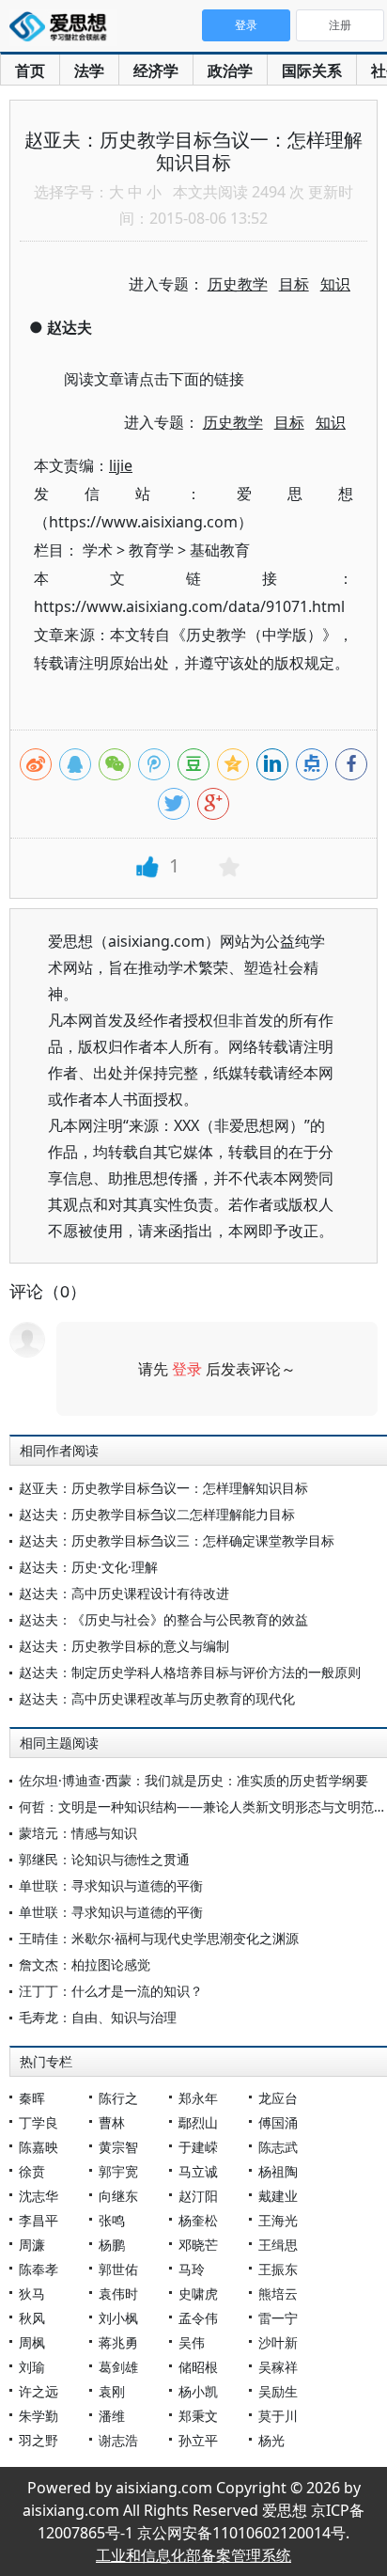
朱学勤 (39, 2416)
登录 (187, 1369)
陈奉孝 (39, 2269)
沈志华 (39, 2196)
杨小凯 (198, 2391)
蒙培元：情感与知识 (78, 1833)
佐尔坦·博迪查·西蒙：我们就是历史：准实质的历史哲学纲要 (193, 1780)
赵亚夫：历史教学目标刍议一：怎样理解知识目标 (163, 1488)
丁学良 (39, 2122)
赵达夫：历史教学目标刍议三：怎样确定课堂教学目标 (177, 1540)
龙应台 (278, 2098)
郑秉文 (198, 2416)
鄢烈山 (198, 2122)
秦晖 (32, 2098)
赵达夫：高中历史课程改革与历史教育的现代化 (157, 1698)
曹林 (112, 2122)
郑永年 (198, 2098)
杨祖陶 (278, 2171)
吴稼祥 (278, 2367)
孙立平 (198, 2440)
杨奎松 (198, 2220)
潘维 (112, 2416)
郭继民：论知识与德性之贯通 (104, 1859)
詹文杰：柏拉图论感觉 (85, 1964)
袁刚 (112, 2391)
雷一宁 (278, 2318)
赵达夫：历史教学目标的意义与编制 (124, 1646)
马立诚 (198, 2171)
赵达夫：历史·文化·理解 (88, 1567)
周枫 (32, 2342)
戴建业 (278, 2196)
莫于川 (278, 2416)
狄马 (32, 2293)
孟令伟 (198, 2318)
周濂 (32, 2245)
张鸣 (112, 2220)
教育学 (151, 550)
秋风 (32, 2318)
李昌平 (39, 2220)
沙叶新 (278, 2342)
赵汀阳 (198, 2196)
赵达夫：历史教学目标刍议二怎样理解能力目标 (157, 1514)
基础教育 (220, 550)
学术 (98, 550)
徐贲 (32, 2171)
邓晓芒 (198, 2245)
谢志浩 (118, 2440)
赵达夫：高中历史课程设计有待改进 (124, 1593)
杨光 (271, 2440)
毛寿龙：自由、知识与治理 (98, 2017)
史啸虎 (198, 2293)
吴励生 (278, 2391)
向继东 (118, 2196)
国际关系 (312, 71)
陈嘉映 (39, 2147)
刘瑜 (32, 2367)
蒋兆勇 (118, 2342)
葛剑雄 (118, 2367)
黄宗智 (118, 2147)
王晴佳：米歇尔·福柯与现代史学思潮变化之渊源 (159, 1938)
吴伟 (192, 2342)
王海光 (278, 2220)
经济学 (156, 71)
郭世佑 (118, 2269)
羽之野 (39, 2440)
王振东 (278, 2269)
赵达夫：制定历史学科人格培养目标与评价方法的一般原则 (190, 1672)
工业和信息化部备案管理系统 (193, 2555)
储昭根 (198, 2367)
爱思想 (63, 28)
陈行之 (118, 2098)
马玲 (192, 2269)
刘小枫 (118, 2318)
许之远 (39, 2391)
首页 (30, 71)
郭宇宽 (118, 2171)
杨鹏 (112, 2245)
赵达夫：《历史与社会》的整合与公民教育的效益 (163, 1619)
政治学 (230, 71)
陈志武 (278, 2147)
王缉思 (278, 2245)
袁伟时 (118, 2293)
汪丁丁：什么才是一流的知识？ (111, 1991)
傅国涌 (278, 2122)
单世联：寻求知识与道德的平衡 (111, 1885)
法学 (89, 71)
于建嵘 (198, 2147)
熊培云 (278, 2293)
